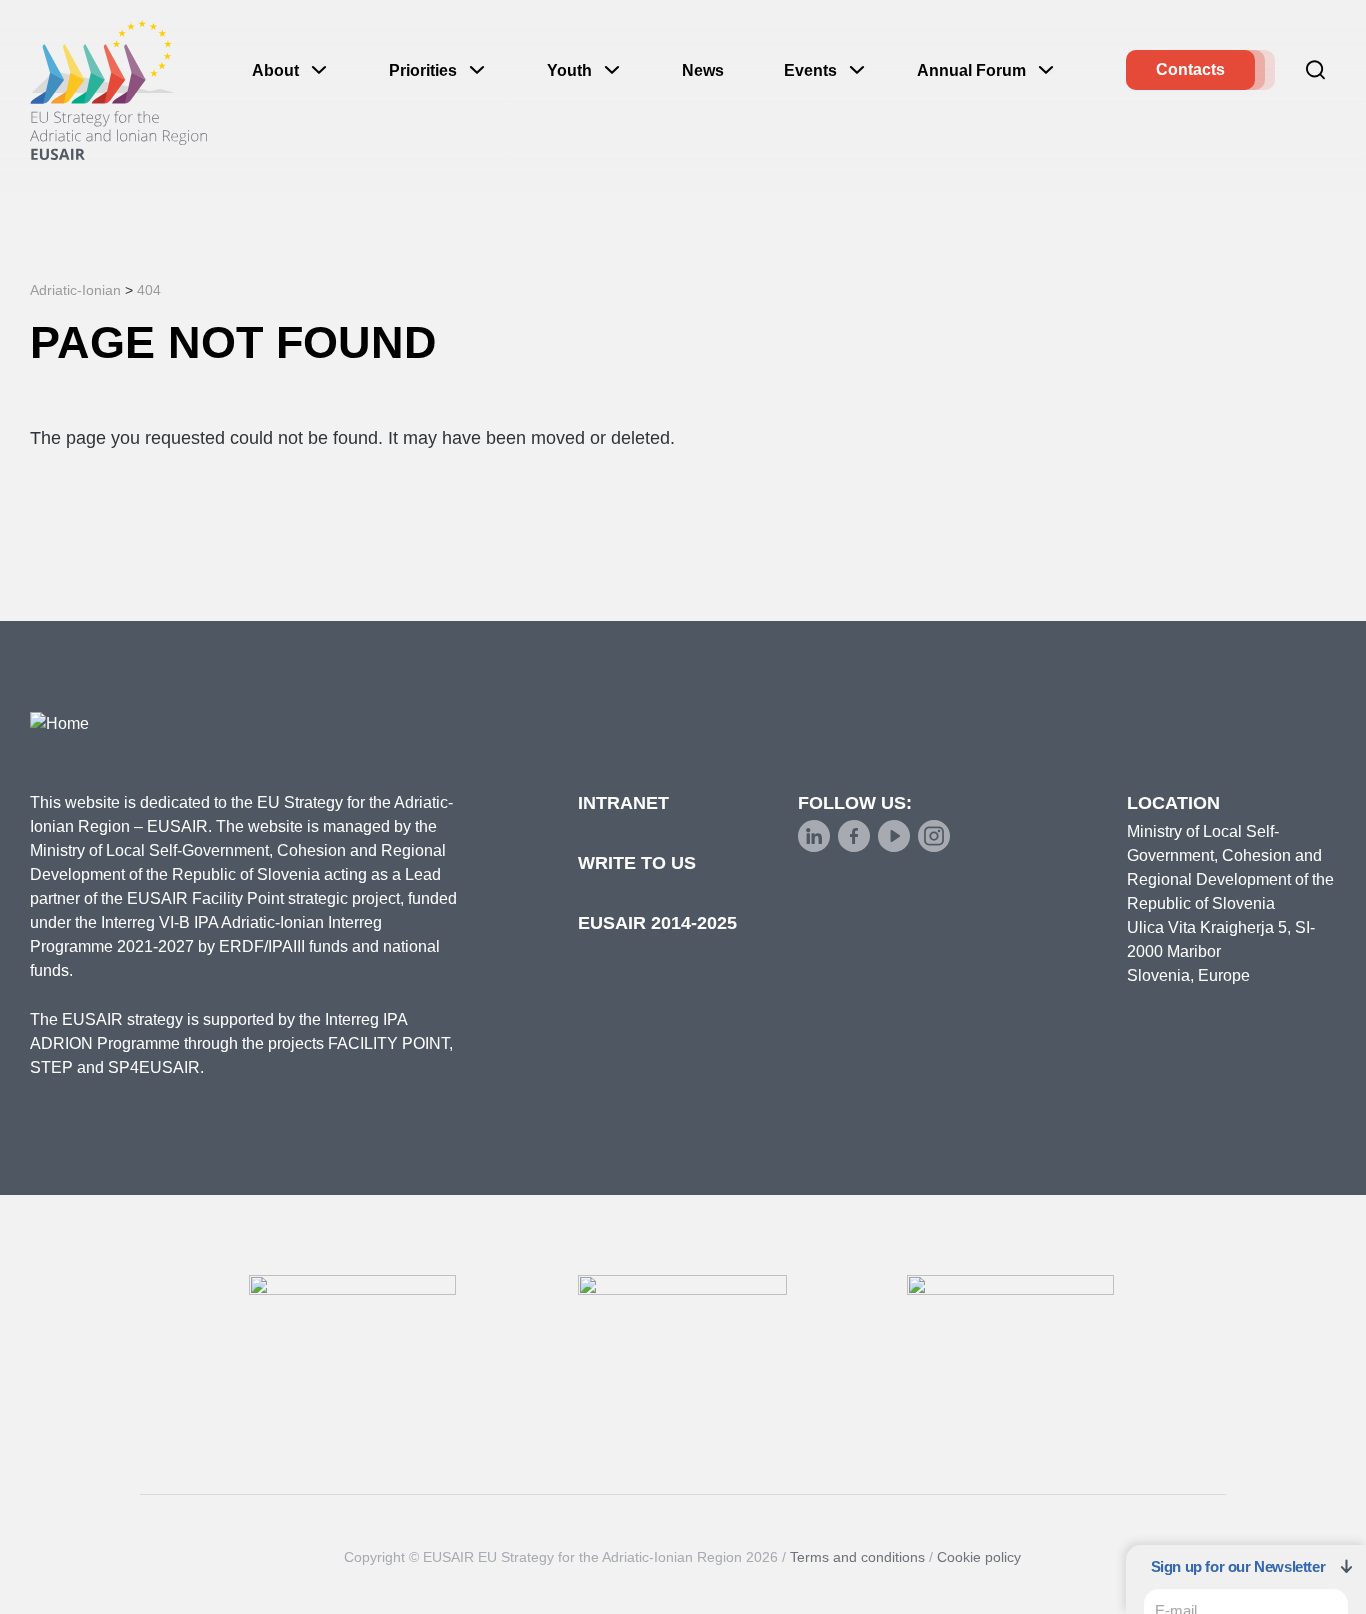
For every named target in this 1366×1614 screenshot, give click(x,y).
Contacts (1190, 69)
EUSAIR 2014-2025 (657, 923)
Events (810, 70)
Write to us (637, 863)
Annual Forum (971, 70)
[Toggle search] (1316, 70)
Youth (569, 70)
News (703, 70)
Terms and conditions (857, 1557)
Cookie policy (979, 1557)
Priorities (423, 70)
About (275, 70)
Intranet (623, 803)
